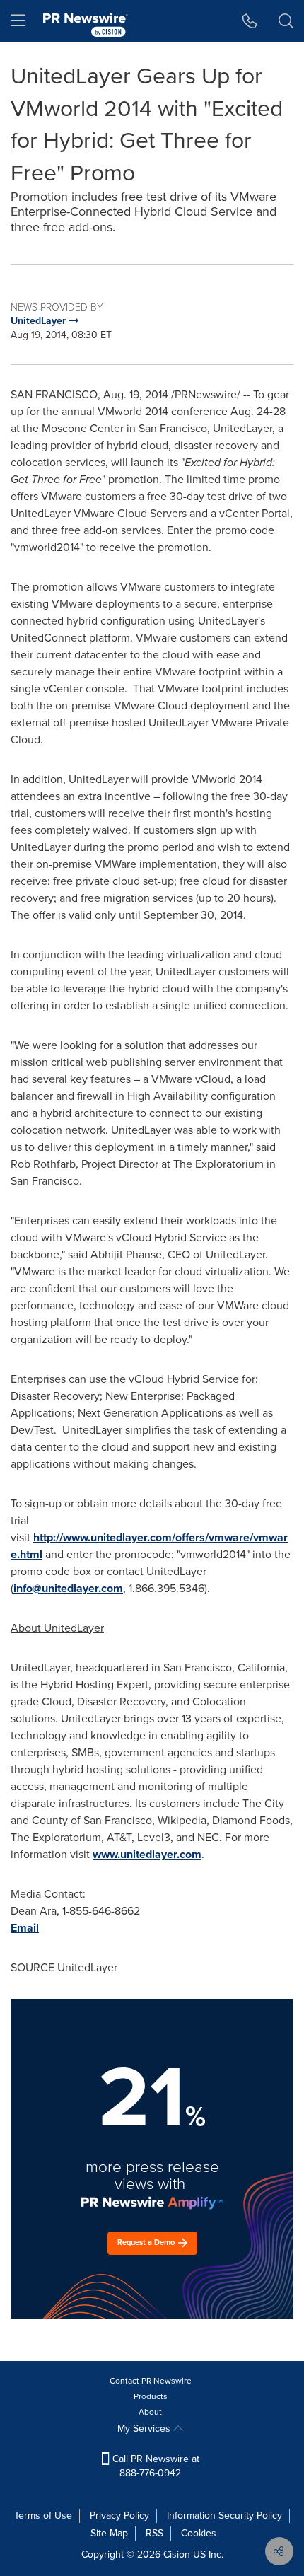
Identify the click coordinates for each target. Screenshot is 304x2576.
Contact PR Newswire (151, 2381)
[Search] (286, 21)
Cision (177, 2554)
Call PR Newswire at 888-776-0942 (154, 2466)
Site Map (109, 2533)
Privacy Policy (119, 2516)
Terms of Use (43, 2516)
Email (25, 1928)
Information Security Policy (224, 2516)
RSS (154, 2533)
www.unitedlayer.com (147, 1854)
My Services (145, 2429)
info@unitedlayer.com (68, 1588)
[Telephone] (250, 21)
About (150, 2412)
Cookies (199, 2533)
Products (151, 2396)
